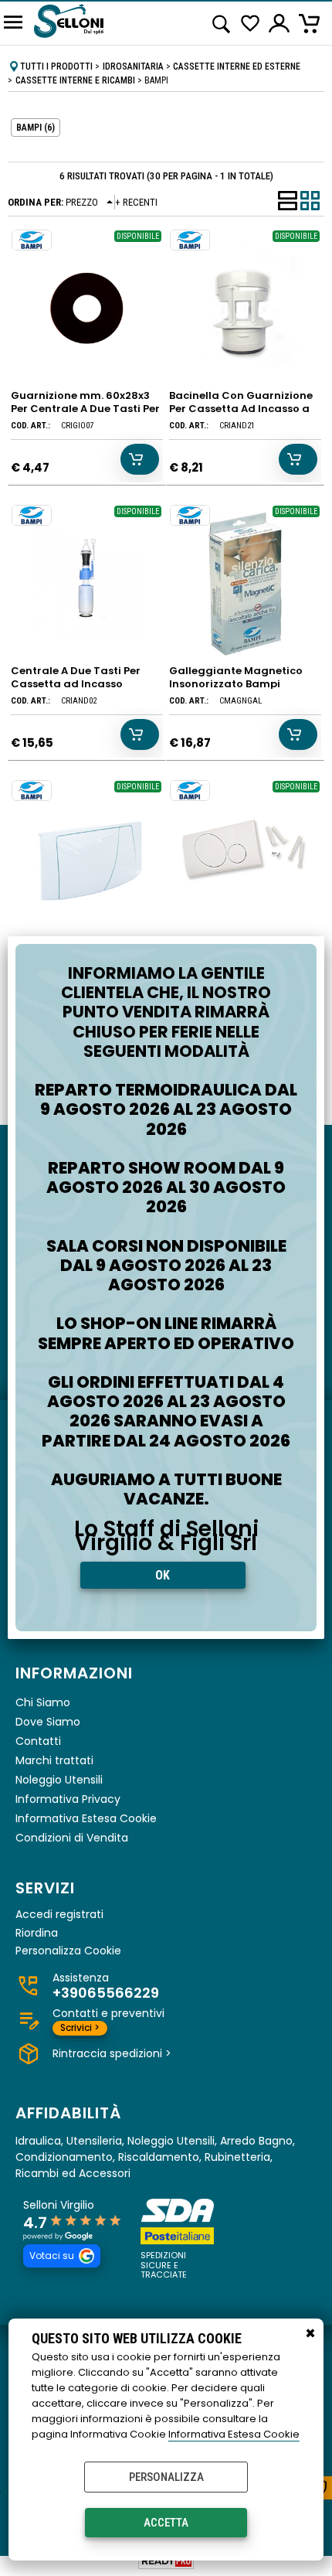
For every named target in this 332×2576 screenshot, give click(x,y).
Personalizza (166, 2477)
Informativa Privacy (68, 1799)
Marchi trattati (54, 1760)
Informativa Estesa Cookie (234, 2434)
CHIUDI (310, 2334)
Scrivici (80, 2027)
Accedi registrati (59, 1915)
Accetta (166, 2523)
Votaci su (52, 2256)
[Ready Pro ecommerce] (166, 2561)
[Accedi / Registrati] (280, 23)
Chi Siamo (43, 1702)
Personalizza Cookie (68, 1951)
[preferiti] (251, 24)
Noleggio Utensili (59, 1780)
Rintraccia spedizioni (112, 2053)
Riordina (37, 1933)
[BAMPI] (32, 240)
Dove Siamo (48, 1722)
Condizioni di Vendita (72, 1838)
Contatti (38, 1741)
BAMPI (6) (36, 128)
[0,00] (312, 23)
